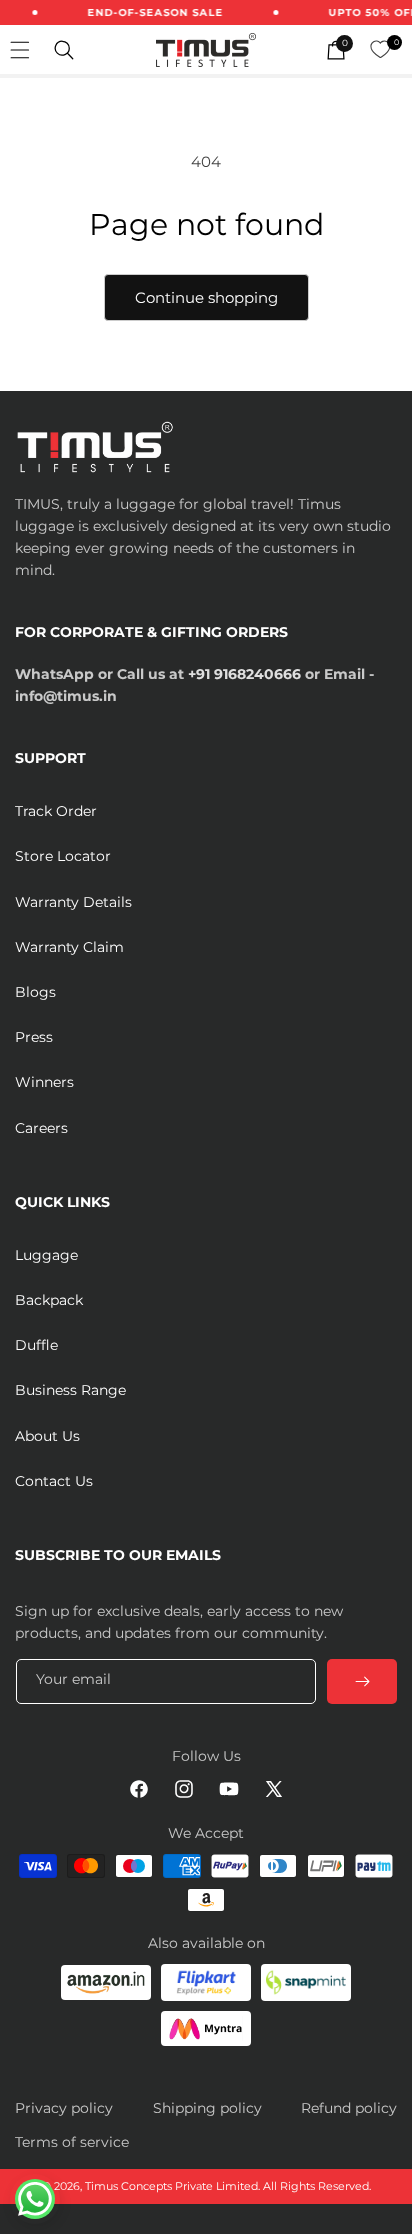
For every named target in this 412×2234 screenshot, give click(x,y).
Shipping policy (207, 2108)
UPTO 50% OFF (365, 12)
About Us (47, 1436)
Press (34, 1037)
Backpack (49, 1300)
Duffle (36, 1345)
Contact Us (54, 1481)
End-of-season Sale (148, 12)
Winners (44, 1082)
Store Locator (63, 856)
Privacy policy (64, 2108)
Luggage (46, 1255)
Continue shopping (206, 297)
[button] (64, 50)
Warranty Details (73, 902)
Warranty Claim (69, 947)
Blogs (35, 992)
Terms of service (72, 2142)
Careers (41, 1128)
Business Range (70, 1390)
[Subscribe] (362, 1681)
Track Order (56, 811)
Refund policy (349, 2108)
